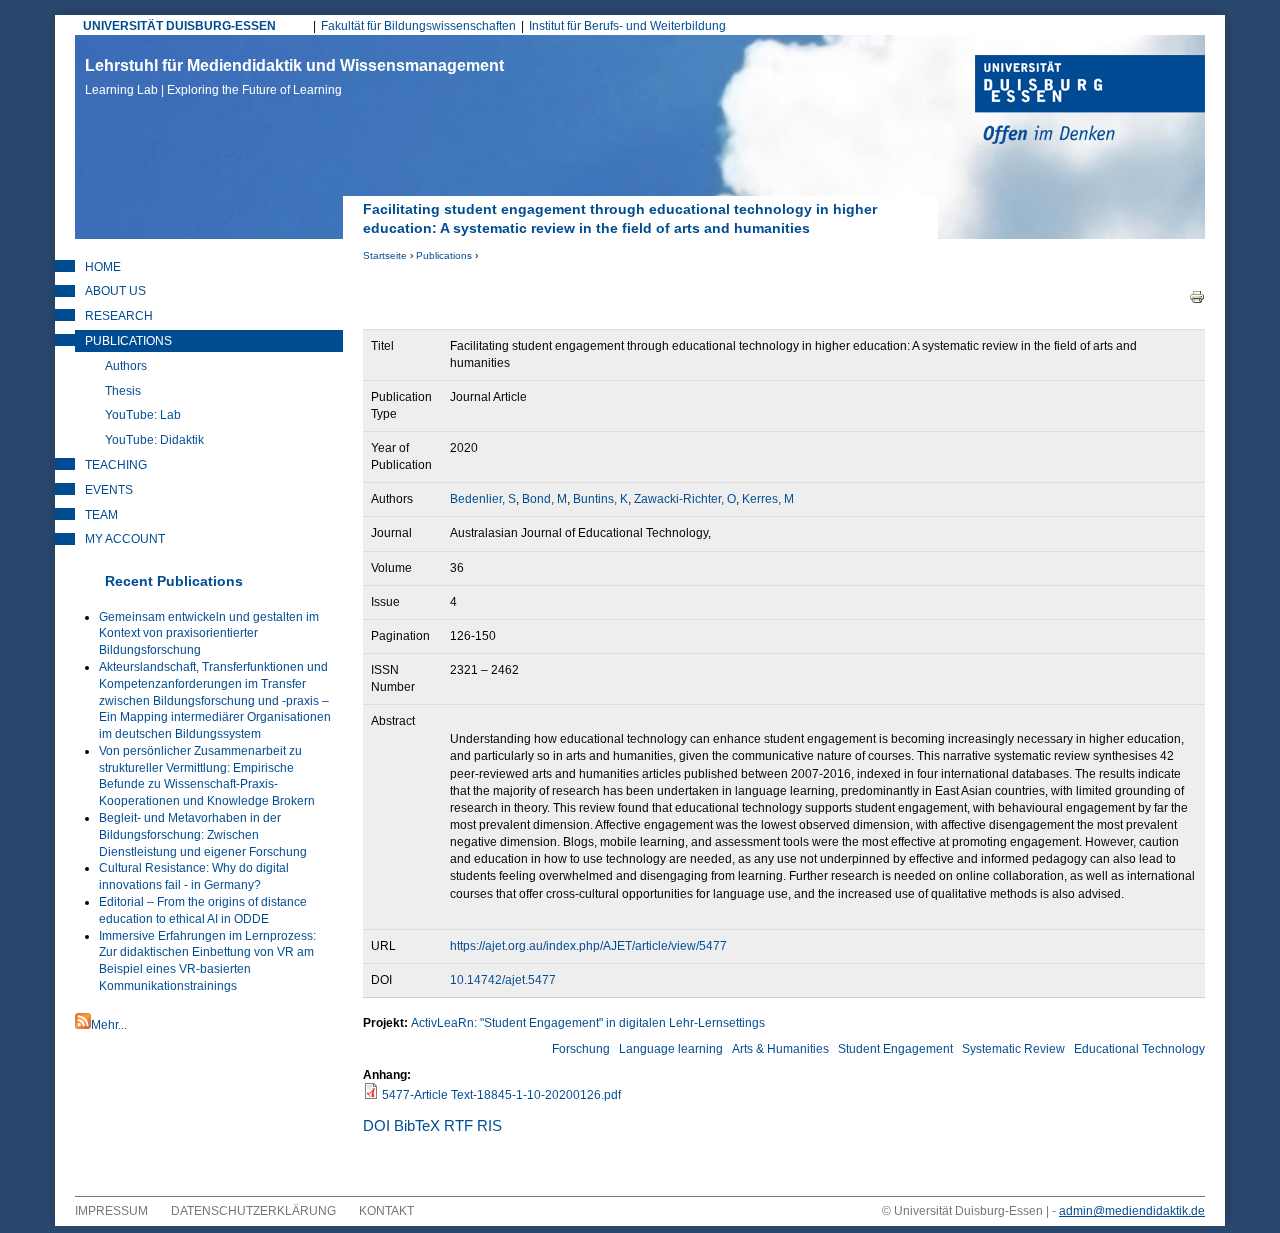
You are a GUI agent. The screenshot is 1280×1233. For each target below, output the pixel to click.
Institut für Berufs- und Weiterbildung (627, 26)
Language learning (671, 1049)
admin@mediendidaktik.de (1132, 1211)
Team (101, 515)
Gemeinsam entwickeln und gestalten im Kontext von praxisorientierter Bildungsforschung (209, 634)
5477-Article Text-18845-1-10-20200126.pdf (501, 1095)
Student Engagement (895, 1049)
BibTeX (417, 1125)
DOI (376, 1125)
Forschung (581, 1049)
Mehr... (109, 1025)
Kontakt (386, 1211)
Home (103, 267)
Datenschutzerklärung (253, 1211)
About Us (115, 291)
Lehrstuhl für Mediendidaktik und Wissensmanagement (294, 77)
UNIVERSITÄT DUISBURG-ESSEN (179, 26)
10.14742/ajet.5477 (503, 980)
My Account (125, 539)
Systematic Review (1013, 1049)
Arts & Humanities (780, 1049)
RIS (489, 1125)
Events (109, 490)
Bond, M (544, 499)
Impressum (111, 1211)
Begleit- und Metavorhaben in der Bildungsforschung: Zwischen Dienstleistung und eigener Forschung (203, 835)
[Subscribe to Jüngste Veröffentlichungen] (83, 1025)
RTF (458, 1125)
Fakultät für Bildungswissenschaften (418, 26)
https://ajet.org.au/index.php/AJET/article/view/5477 (588, 946)
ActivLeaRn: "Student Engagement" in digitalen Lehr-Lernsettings (588, 1023)
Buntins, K (600, 499)
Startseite (385, 255)
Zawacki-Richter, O (685, 499)
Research (119, 316)
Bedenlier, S (483, 499)
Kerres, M (768, 499)
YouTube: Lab (143, 415)
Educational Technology (1139, 1049)
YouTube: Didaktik (154, 440)
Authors (126, 366)
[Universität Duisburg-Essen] (1090, 102)
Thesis (123, 391)
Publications (444, 255)
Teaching (116, 465)
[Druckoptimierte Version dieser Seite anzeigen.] (1197, 296)
